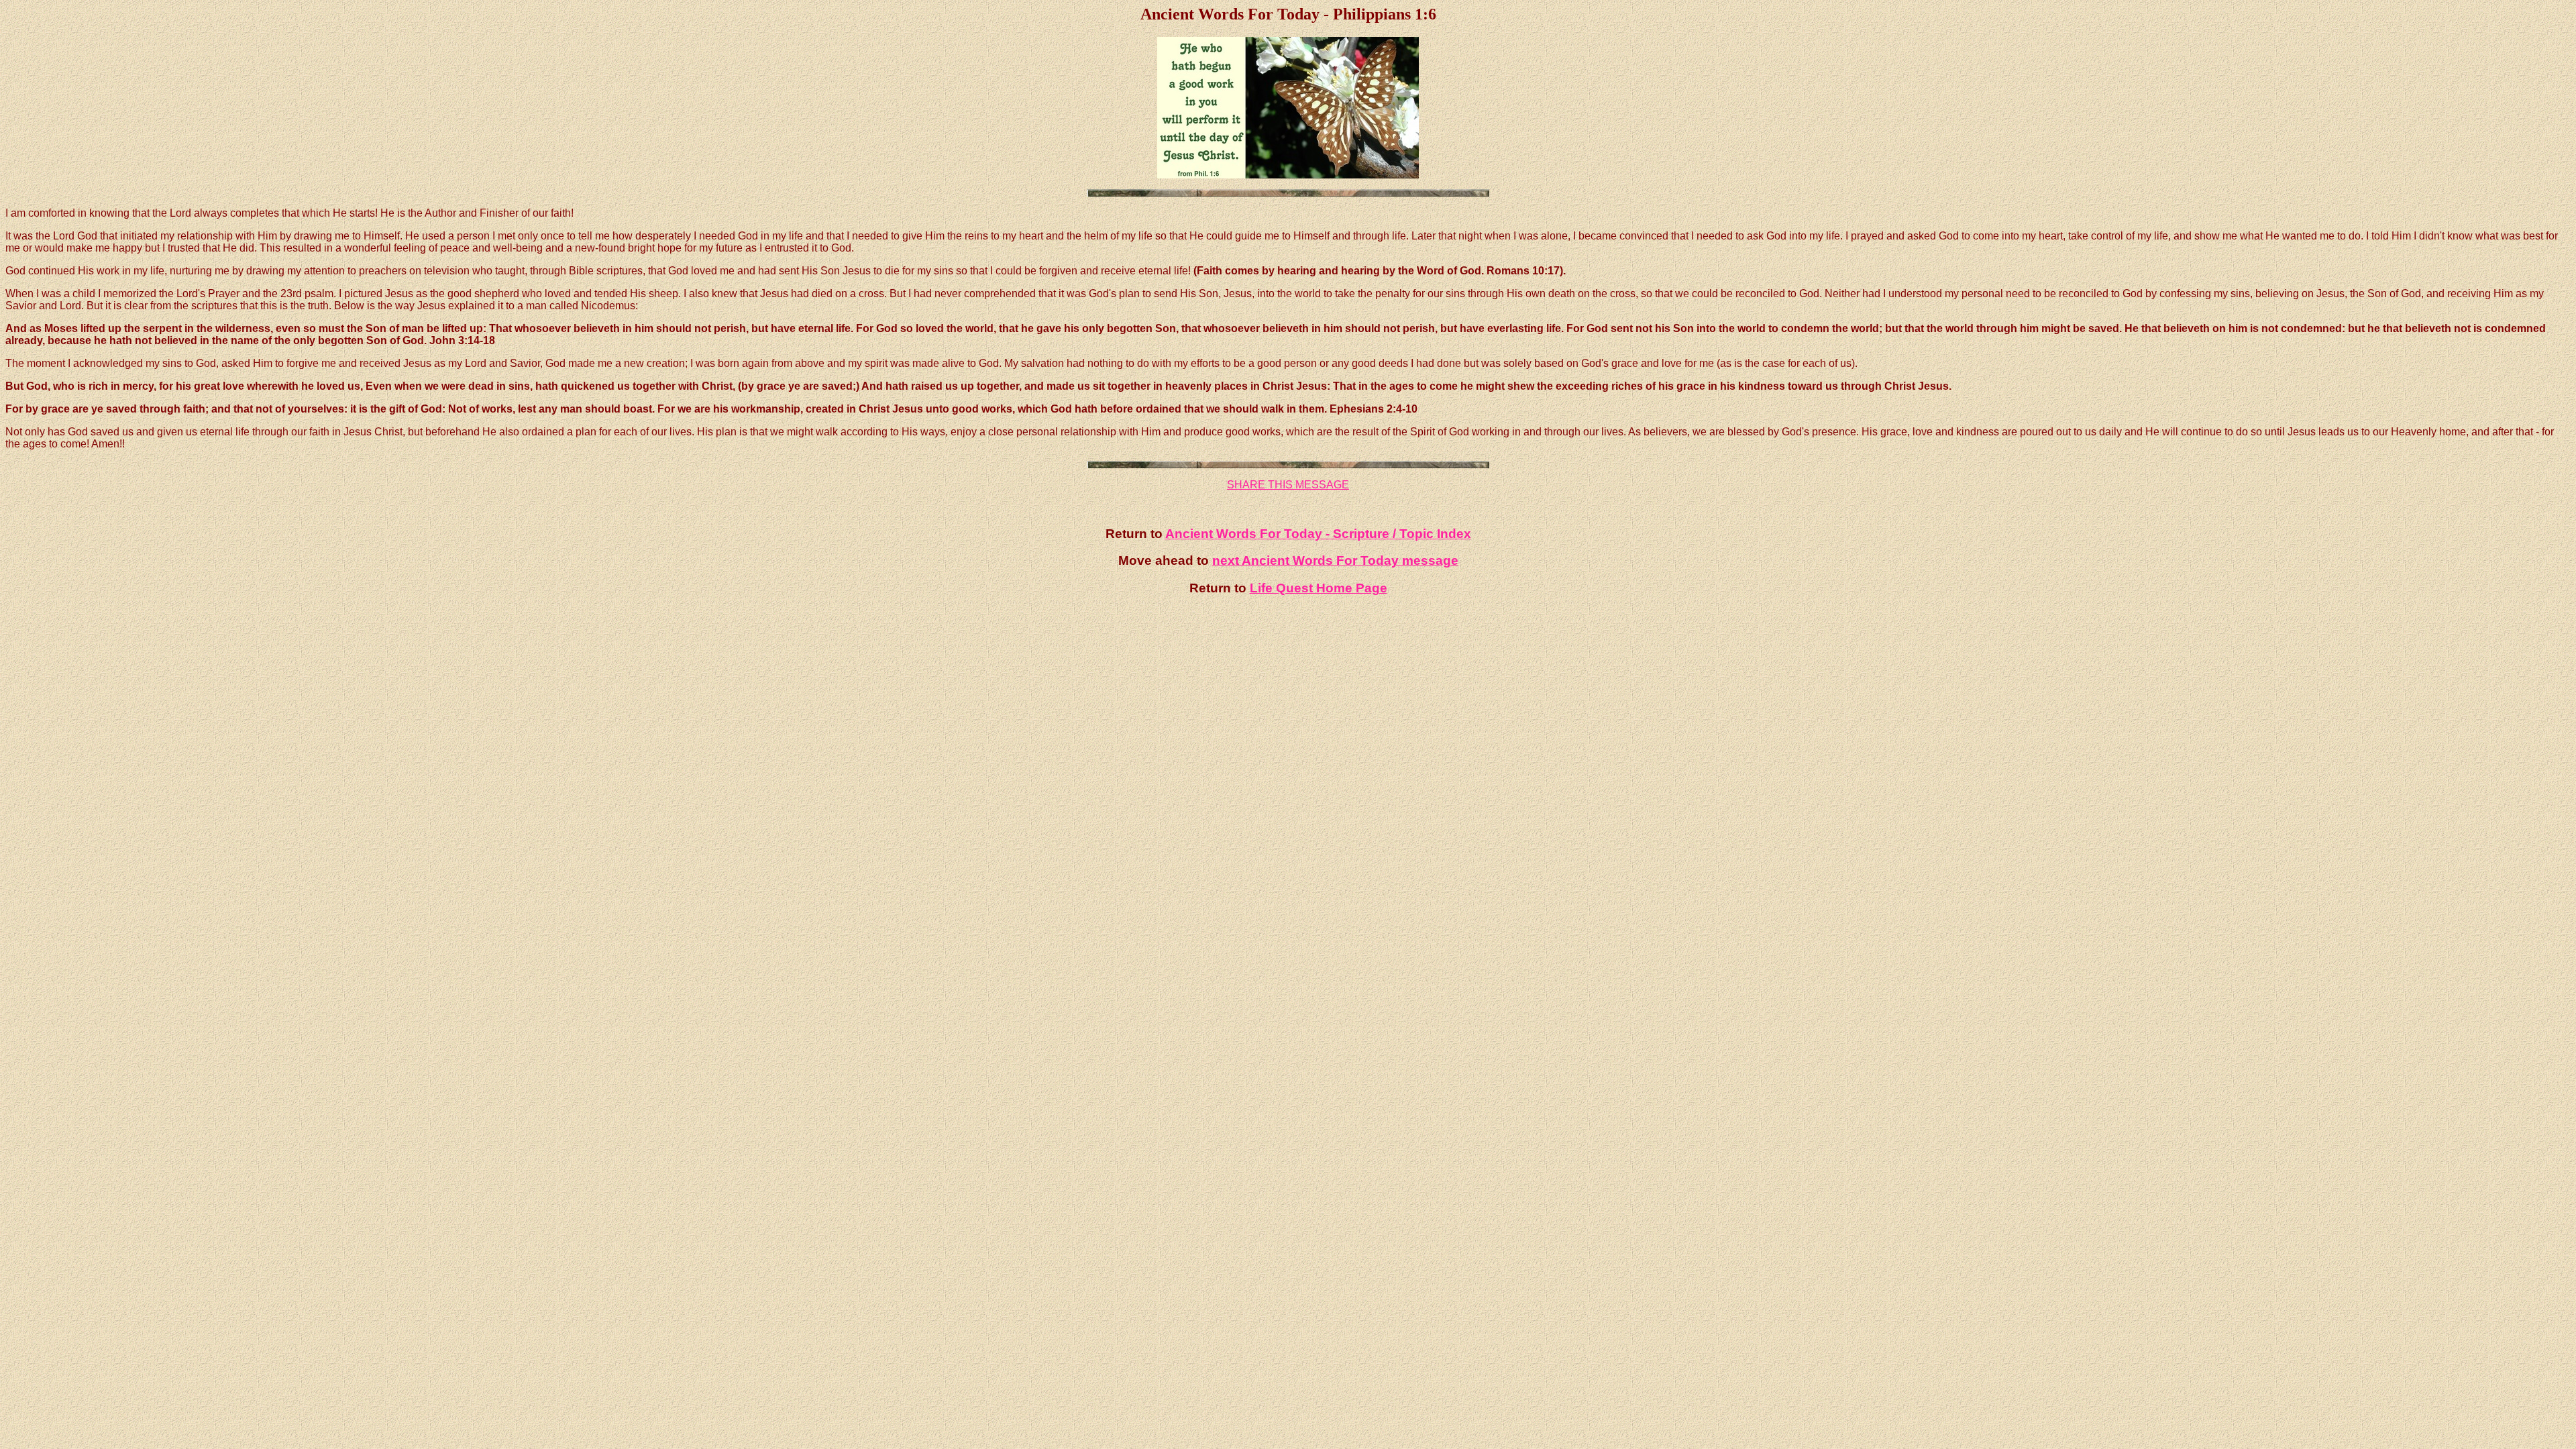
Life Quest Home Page (1319, 588)
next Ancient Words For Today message (1335, 560)
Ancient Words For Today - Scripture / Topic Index (1318, 534)
